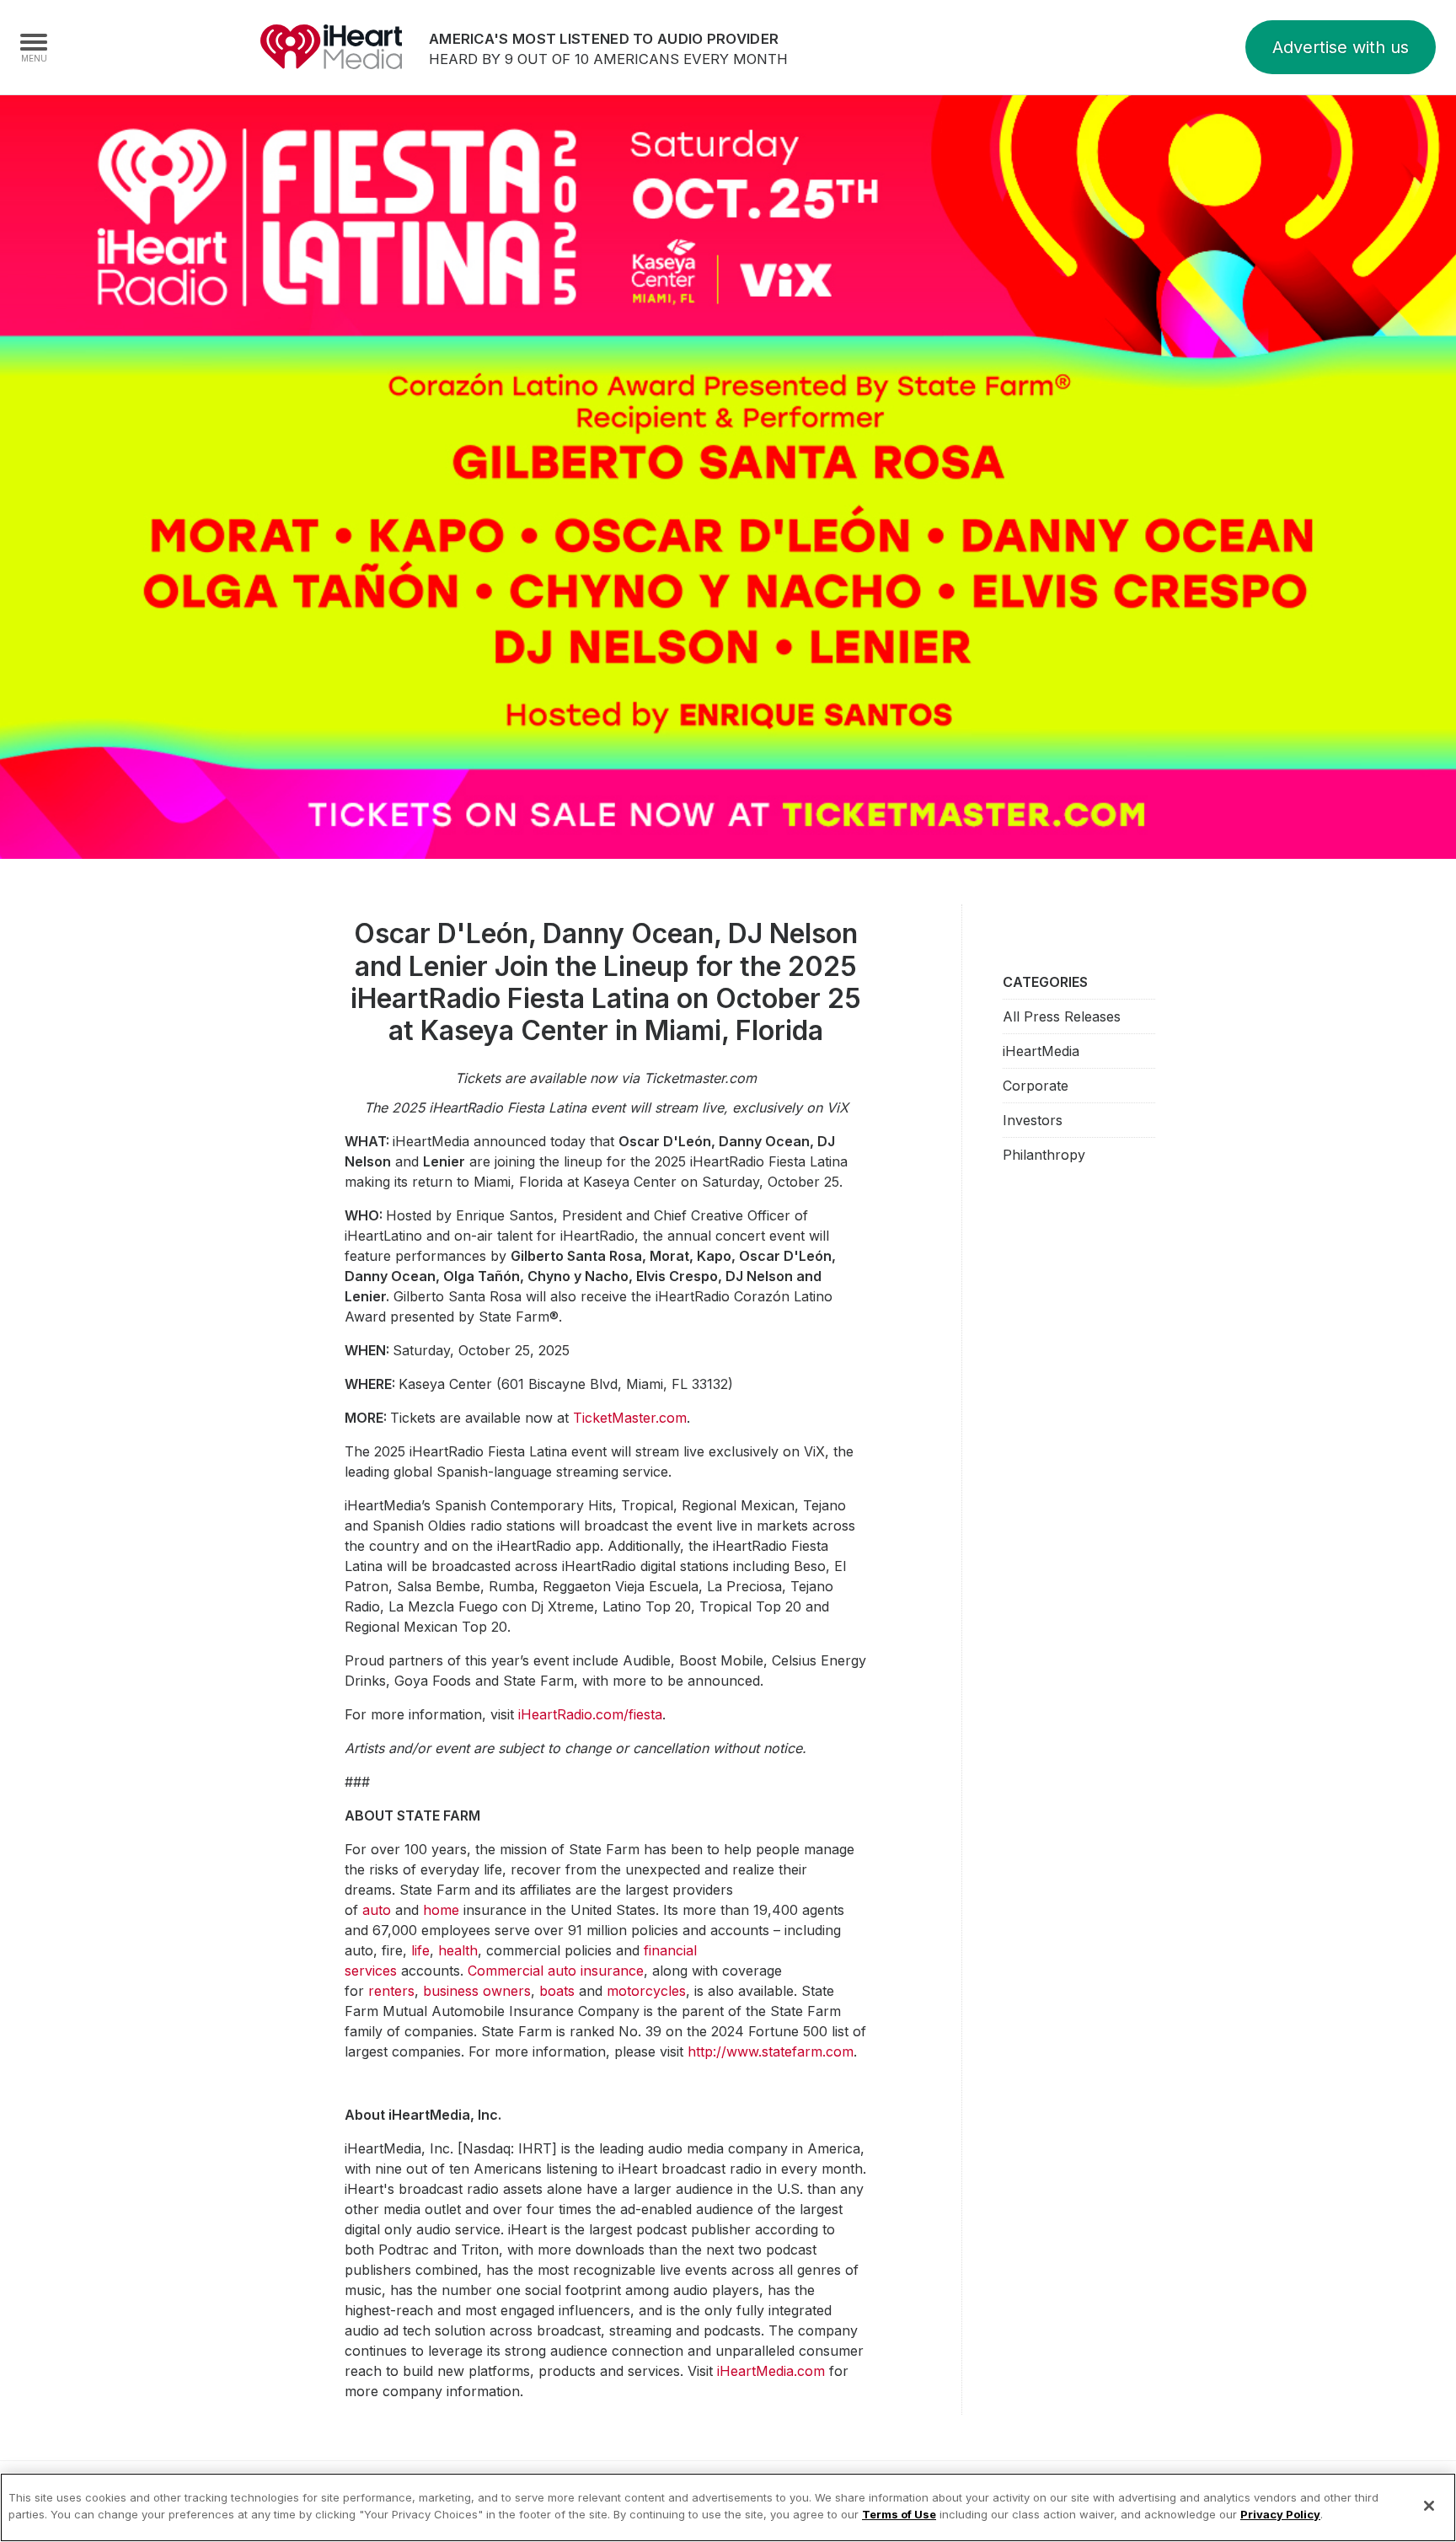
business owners (477, 1991)
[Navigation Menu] (34, 47)
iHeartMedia (331, 47)
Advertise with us (1341, 47)
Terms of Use (899, 2513)
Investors (1033, 1120)
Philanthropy (1044, 1155)
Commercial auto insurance (556, 1971)
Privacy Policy (1280, 2513)
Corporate (1036, 1086)
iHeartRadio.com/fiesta (590, 1714)
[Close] (1429, 2506)
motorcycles (646, 1991)
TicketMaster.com (630, 1418)
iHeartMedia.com (771, 2371)
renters (391, 1991)
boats (557, 1991)
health (458, 1950)
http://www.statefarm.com (771, 2051)
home (441, 1910)
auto (377, 1910)
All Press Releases (1062, 1016)
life (420, 1950)
